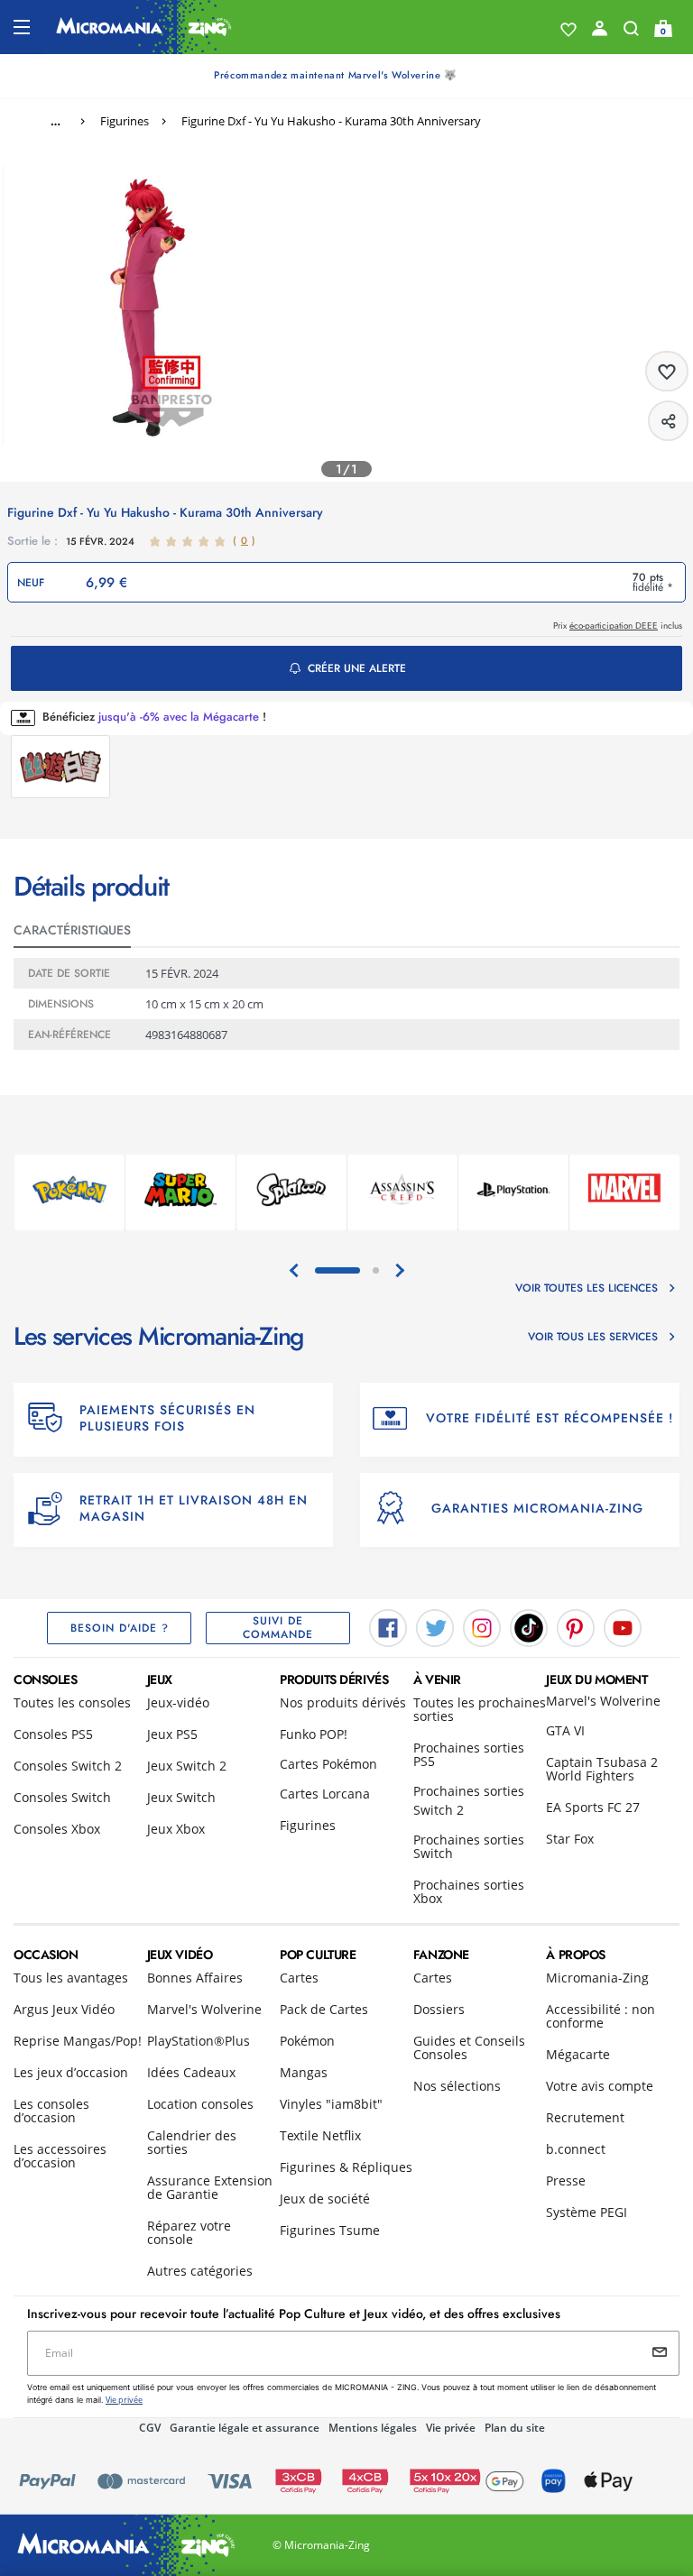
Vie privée (451, 2428)
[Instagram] (482, 1627)
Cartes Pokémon (328, 1764)
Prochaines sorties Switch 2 (469, 1800)
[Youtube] (623, 1627)
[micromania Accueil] (144, 27)
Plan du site (515, 2428)
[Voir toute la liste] (568, 30)
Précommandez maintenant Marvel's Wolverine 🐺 (335, 75)
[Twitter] (435, 1627)
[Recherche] (631, 32)
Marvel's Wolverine (603, 1701)
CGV (150, 2428)
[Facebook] (388, 1627)
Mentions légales (373, 2428)
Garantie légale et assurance (245, 2428)
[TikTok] (529, 1627)
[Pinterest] (576, 1627)
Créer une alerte (357, 668)
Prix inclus (618, 626)
